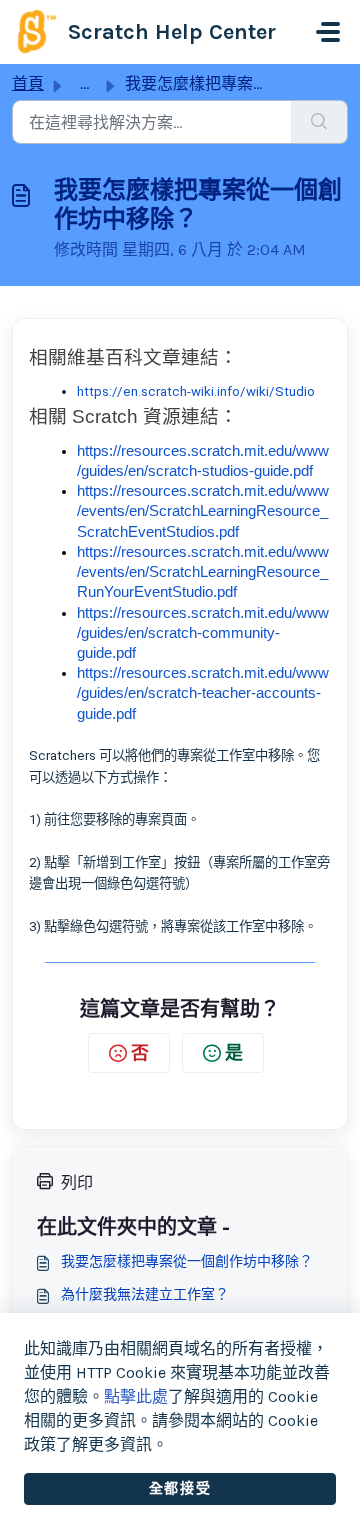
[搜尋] (319, 122)
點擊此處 (136, 1396)
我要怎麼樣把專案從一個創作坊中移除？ (187, 1261)
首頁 (28, 83)
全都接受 (180, 1488)
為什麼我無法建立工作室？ (145, 1294)
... (84, 83)
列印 (77, 1182)
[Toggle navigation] (328, 32)
